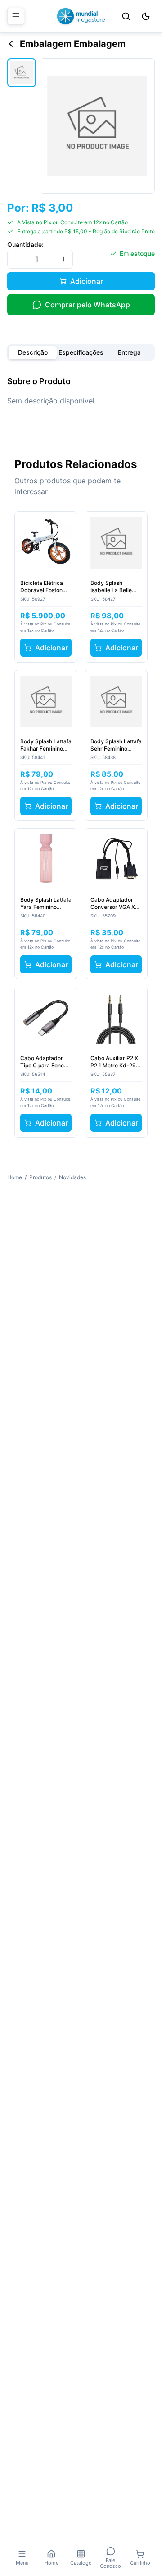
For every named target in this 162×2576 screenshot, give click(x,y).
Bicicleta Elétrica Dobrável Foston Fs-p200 (42, 587)
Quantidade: (25, 244)
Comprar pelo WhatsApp (88, 305)
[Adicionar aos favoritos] (65, 524)
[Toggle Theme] (146, 16)
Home (15, 1177)
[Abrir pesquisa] (126, 16)
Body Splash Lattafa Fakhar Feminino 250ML (46, 745)
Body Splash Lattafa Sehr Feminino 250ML (116, 745)
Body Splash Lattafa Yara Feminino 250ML (46, 903)
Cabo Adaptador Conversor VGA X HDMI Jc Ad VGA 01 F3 (116, 903)
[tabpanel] (81, 391)
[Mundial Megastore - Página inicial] (81, 16)
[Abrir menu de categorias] (16, 16)
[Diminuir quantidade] (17, 259)
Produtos (40, 1177)
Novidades (72, 1177)
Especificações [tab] (81, 352)
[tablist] (81, 352)
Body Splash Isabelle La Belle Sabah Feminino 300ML (111, 587)
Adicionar (87, 281)
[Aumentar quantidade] (63, 259)
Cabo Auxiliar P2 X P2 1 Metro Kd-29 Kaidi (114, 1062)
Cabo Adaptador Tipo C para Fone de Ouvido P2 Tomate (42, 1062)
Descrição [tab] (33, 352)
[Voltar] (11, 44)
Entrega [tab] (129, 352)
